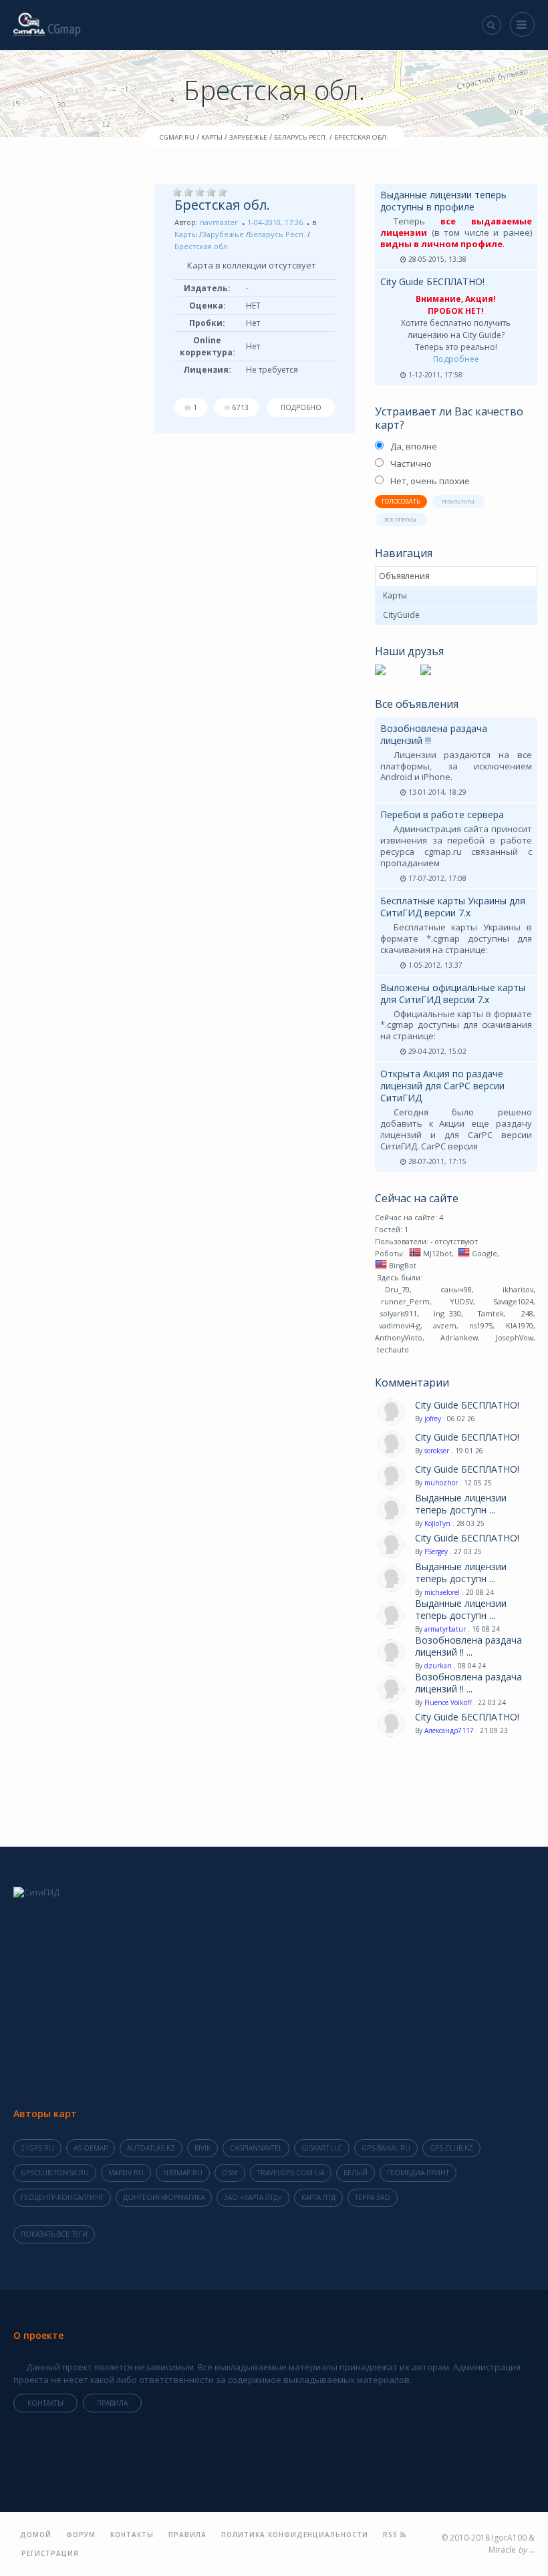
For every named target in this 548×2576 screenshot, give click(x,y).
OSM (230, 2173)
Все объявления (417, 704)
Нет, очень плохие (430, 481)
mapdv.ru (126, 2173)
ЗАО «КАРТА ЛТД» (253, 2197)
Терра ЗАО (373, 2197)
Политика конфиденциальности (295, 2535)
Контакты (45, 2403)
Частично (411, 464)
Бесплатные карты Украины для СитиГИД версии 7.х (453, 907)
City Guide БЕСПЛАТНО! (432, 282)
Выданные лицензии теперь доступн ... (461, 1504)
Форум (81, 2535)
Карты (186, 234)
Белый (356, 2173)
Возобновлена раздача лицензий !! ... (468, 1646)
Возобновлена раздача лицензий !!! (434, 734)
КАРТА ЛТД (318, 2197)
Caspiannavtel (256, 2148)
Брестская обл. (222, 205)
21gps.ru (37, 2148)
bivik (202, 2148)
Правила (112, 2403)
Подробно (301, 407)
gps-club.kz (451, 2148)
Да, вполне (414, 446)
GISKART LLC (322, 2148)
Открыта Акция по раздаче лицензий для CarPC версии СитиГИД (442, 1086)
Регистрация (50, 2553)
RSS (392, 2535)
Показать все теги (54, 2234)
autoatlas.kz (151, 2148)
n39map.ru (183, 2173)
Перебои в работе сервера (442, 814)
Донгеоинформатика (164, 2197)
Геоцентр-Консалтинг (62, 2197)
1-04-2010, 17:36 (275, 222)
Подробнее (456, 359)
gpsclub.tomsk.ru (55, 2173)
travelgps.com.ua (291, 2173)
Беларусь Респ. (277, 234)
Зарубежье (223, 234)
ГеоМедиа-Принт (418, 2173)
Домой (36, 2535)
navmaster (219, 222)
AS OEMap (91, 2148)
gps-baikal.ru (386, 2148)
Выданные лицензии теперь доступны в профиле (443, 201)
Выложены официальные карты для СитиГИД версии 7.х (453, 993)
